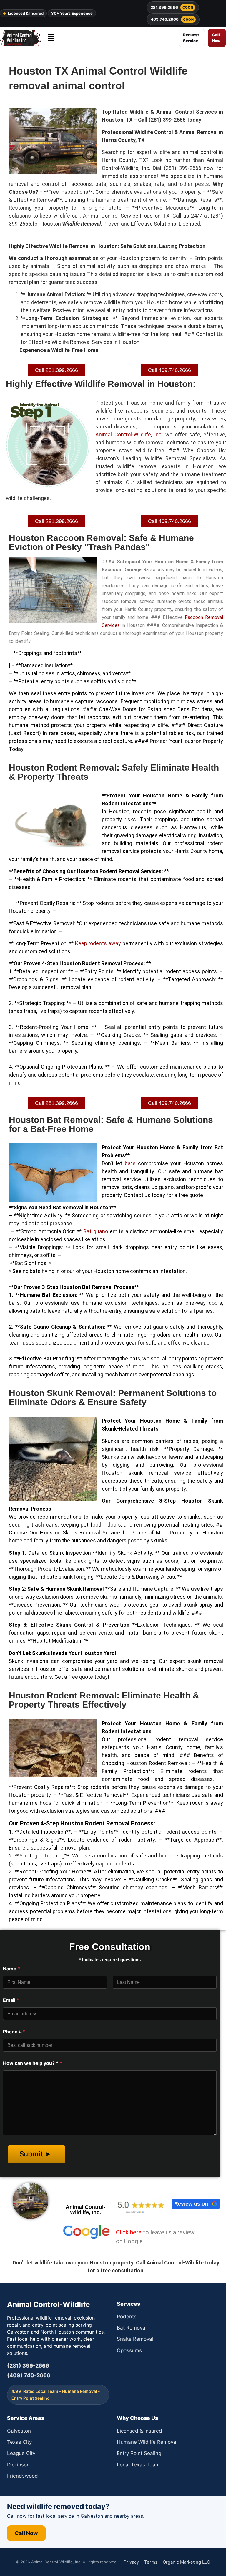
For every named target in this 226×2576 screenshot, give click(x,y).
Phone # (14, 2032)
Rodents (127, 2317)
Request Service (191, 38)
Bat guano (96, 1231)
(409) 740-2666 (29, 2375)
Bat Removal (132, 2328)
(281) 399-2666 (28, 2366)
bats (130, 1163)
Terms (151, 2562)
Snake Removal (135, 2339)
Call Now (216, 38)
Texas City (19, 2442)
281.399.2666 (172, 7)
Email (11, 2000)
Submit (32, 2154)
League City (21, 2453)
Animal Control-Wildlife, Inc (128, 434)
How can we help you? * (33, 2063)
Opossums (129, 2350)
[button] (51, 38)
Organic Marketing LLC (186, 2562)
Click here (129, 2232)
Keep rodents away (98, 943)
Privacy (131, 2562)
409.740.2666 (172, 19)
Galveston (19, 2431)
